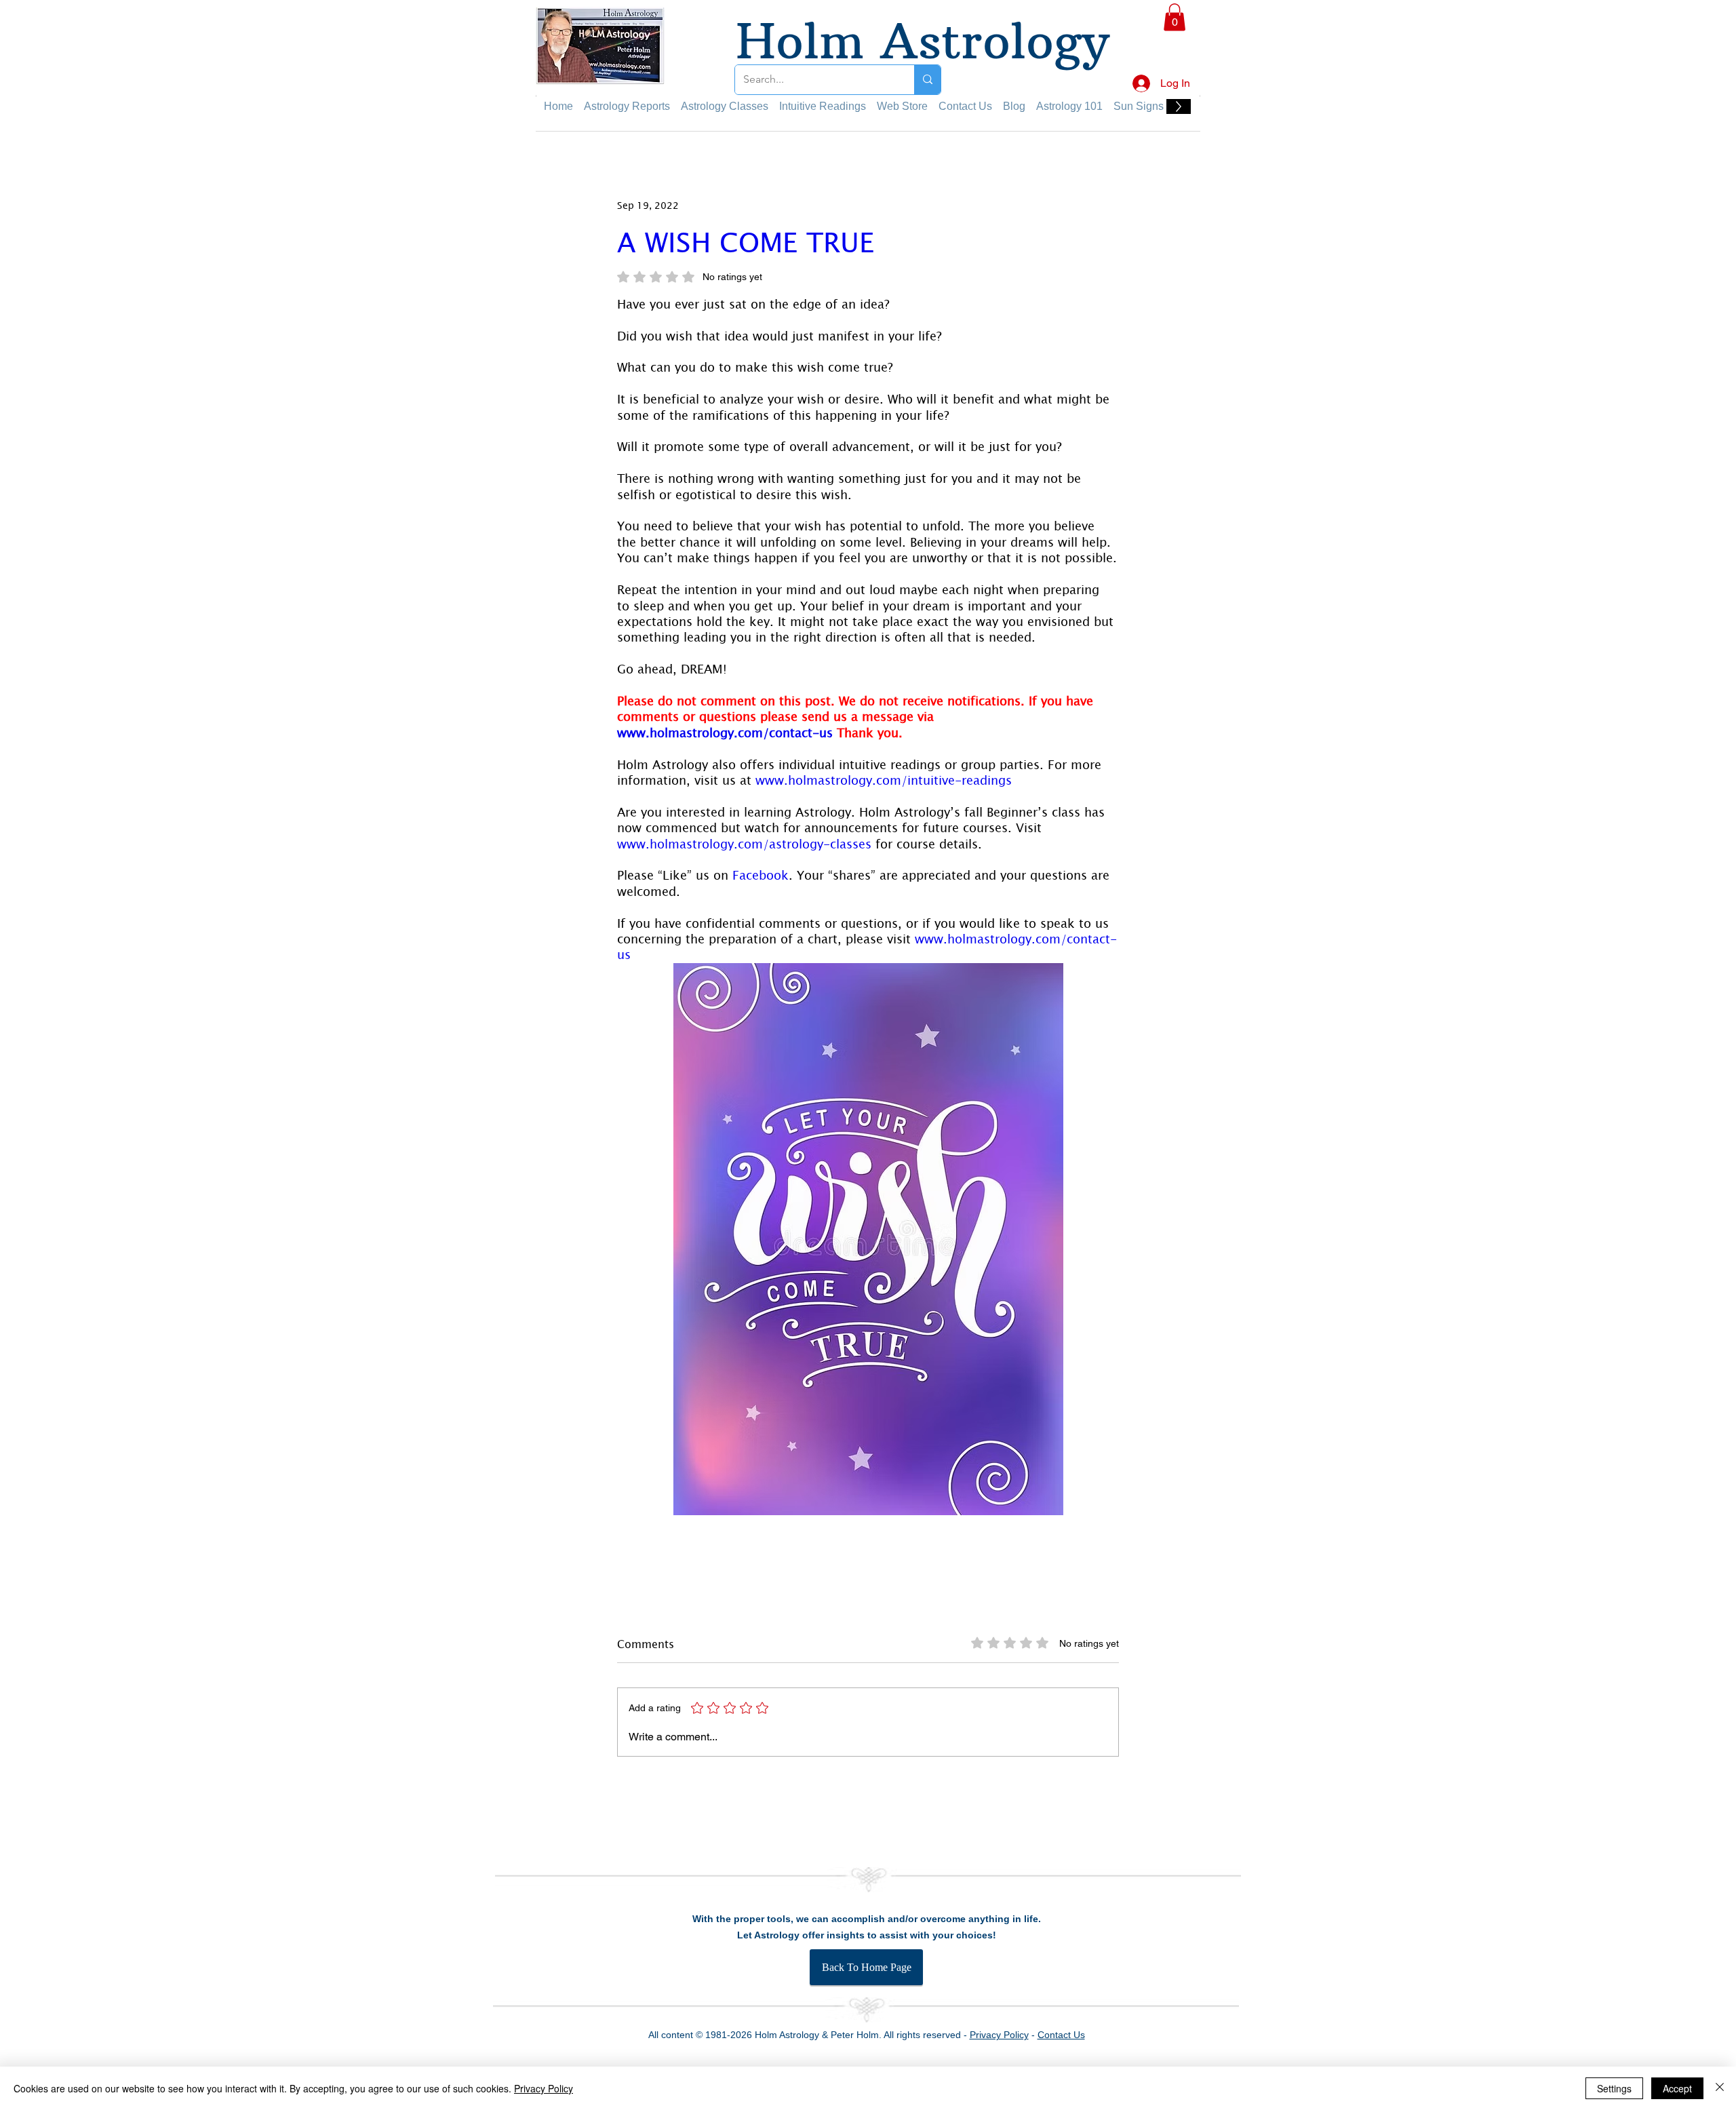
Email (1424, 337)
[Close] (1720, 2088)
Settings (1614, 2088)
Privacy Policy (544, 2088)
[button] (1703, 28)
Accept (1677, 2088)
